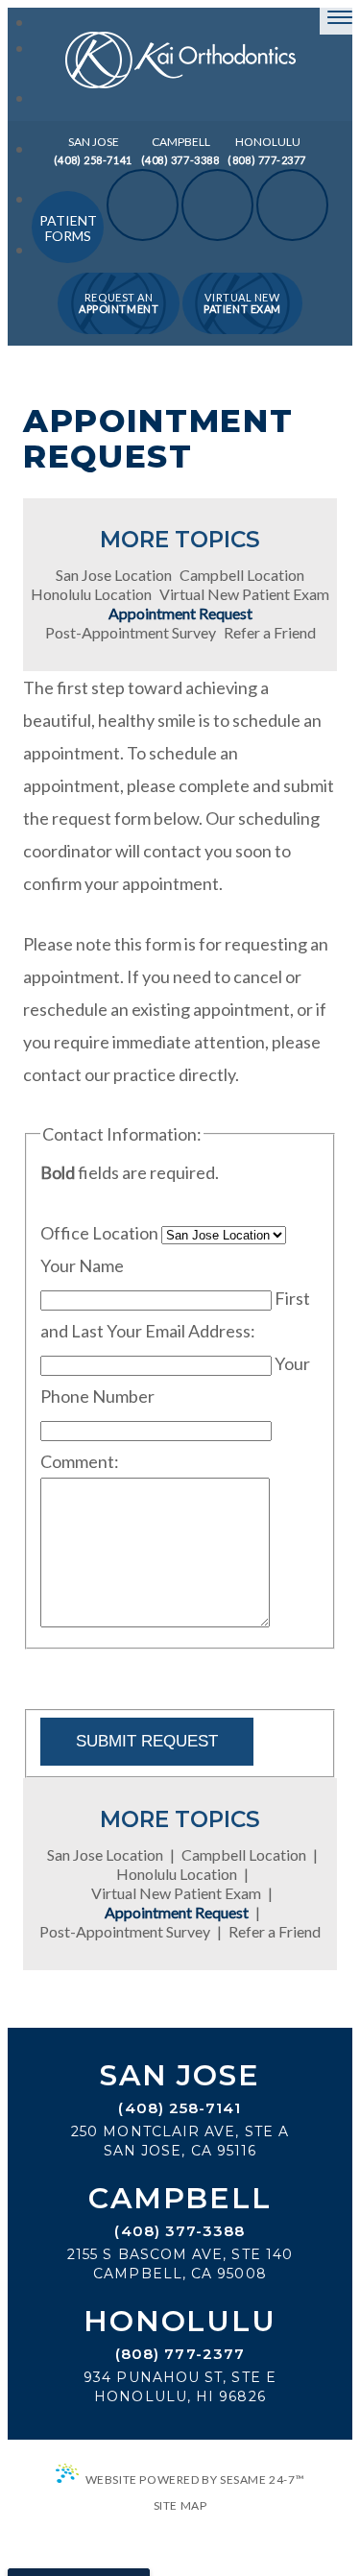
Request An (119, 303)
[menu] (340, 17)
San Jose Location (114, 575)
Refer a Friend (270, 633)
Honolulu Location (91, 594)
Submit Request (147, 1741)
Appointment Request (180, 614)
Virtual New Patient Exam (244, 594)
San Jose (180, 2076)
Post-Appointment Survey (131, 633)
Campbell (180, 2199)
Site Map (180, 2505)
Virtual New (242, 303)
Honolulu (180, 2322)
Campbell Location (242, 575)
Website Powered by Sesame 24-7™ (195, 2480)
